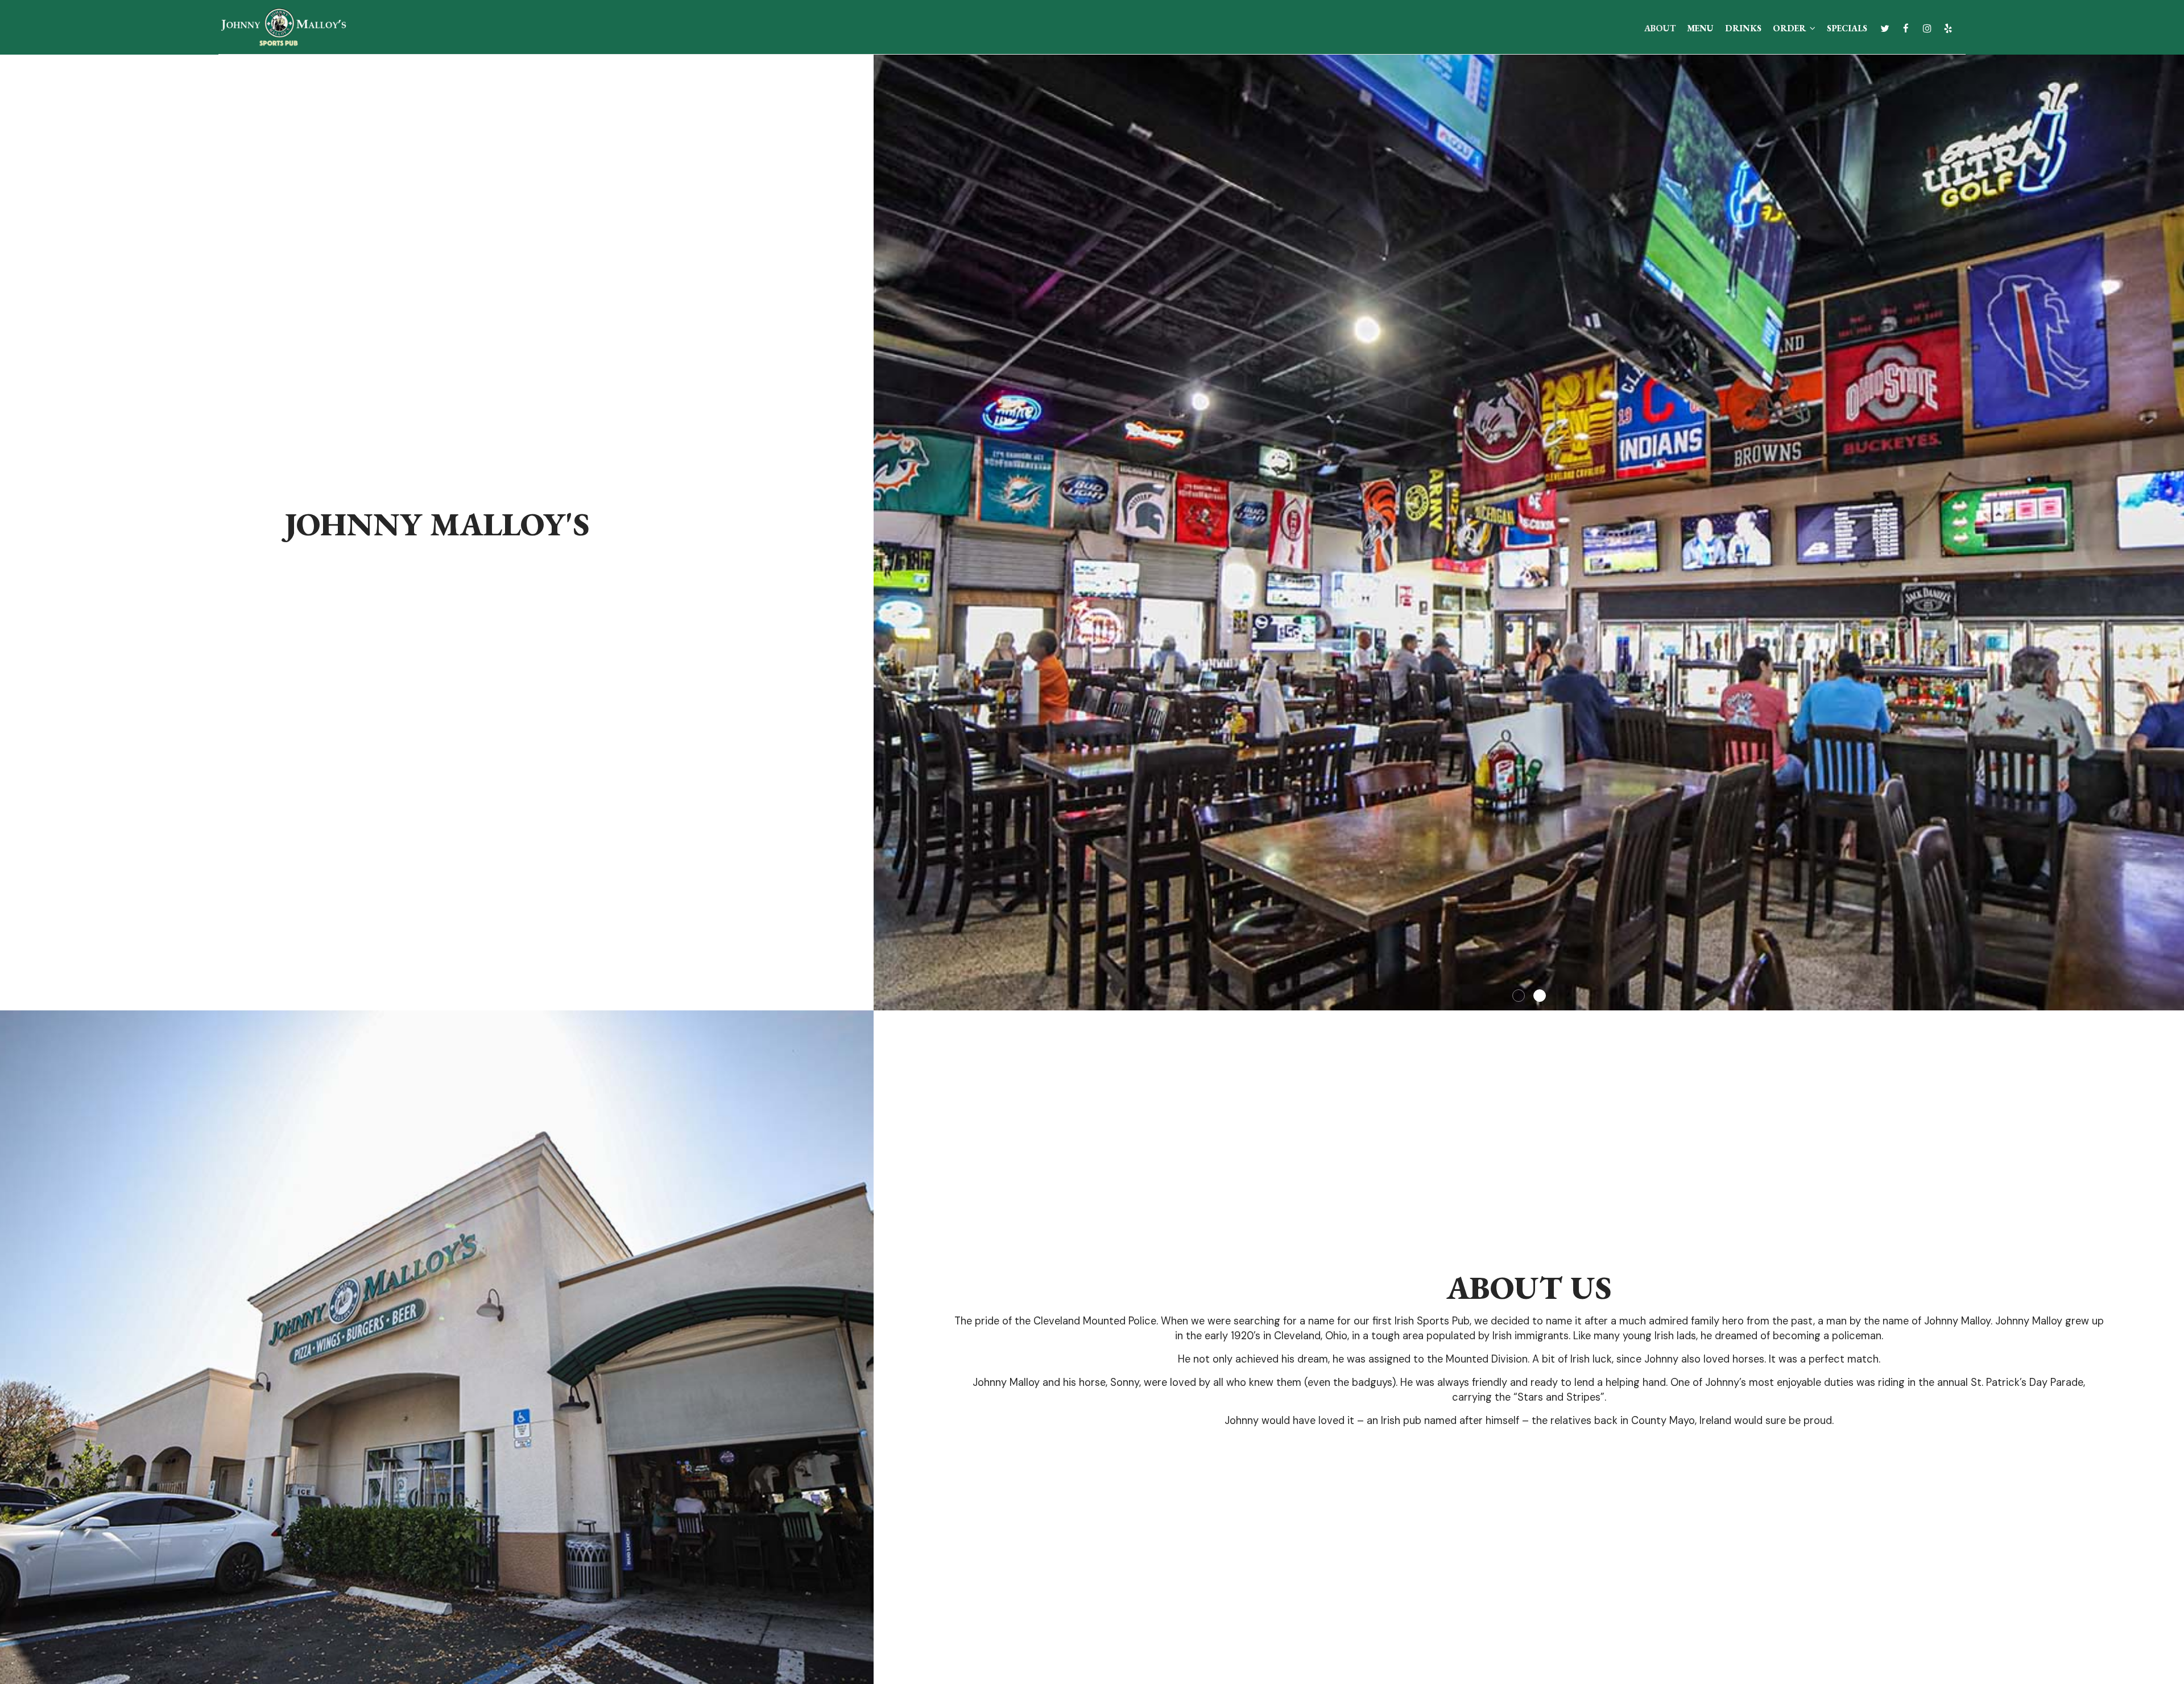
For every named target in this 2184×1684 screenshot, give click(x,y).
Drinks (1743, 28)
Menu (1700, 28)
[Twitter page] (1885, 28)
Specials (1847, 28)
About (1660, 28)
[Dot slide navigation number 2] (1540, 996)
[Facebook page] (1906, 28)
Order (1790, 28)
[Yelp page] (1948, 28)
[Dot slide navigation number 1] (1519, 996)
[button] (2175, 1002)
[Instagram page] (1927, 28)
